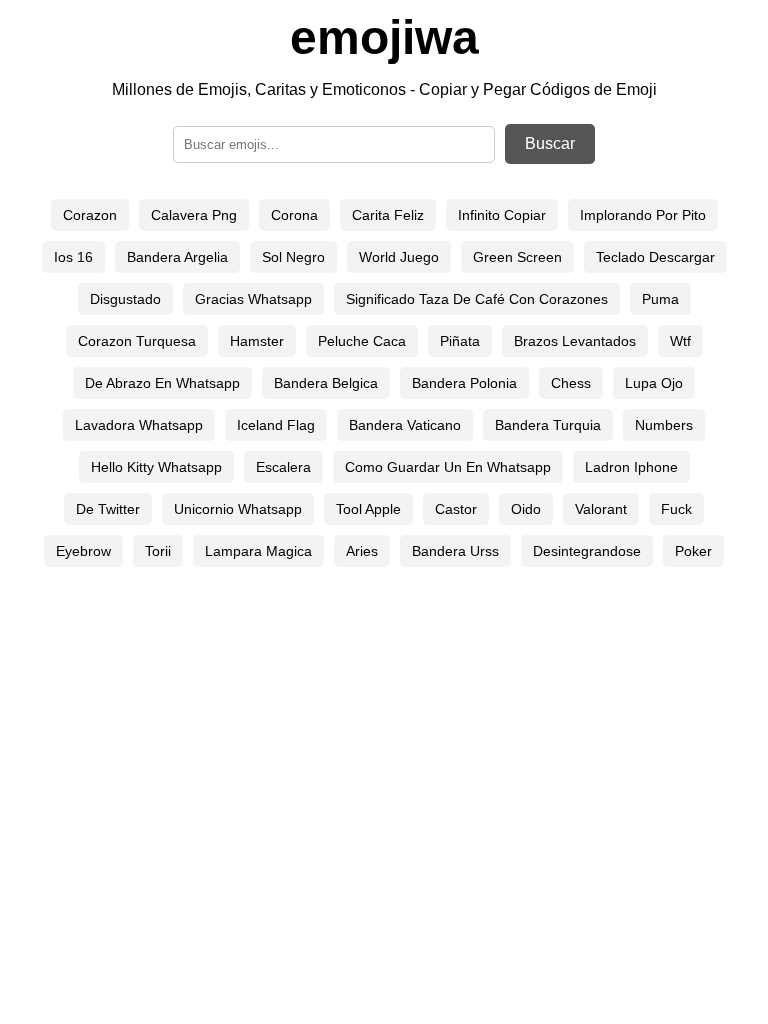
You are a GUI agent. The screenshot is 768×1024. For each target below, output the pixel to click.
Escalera (283, 467)
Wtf (680, 341)
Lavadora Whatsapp (139, 425)
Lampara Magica (258, 551)
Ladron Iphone (631, 467)
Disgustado (125, 299)
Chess (571, 383)
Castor (456, 509)
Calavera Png (194, 215)
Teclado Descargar (655, 257)
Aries (362, 551)
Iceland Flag (276, 425)
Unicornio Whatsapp (238, 509)
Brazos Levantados (575, 341)
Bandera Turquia (548, 425)
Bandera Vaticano (405, 425)
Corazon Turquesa (137, 341)
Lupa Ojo (654, 383)
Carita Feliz (388, 215)
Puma (660, 299)
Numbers (664, 425)
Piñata (460, 341)
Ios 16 (73, 257)
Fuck (676, 509)
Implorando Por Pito (643, 215)
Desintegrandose (587, 551)
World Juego (399, 257)
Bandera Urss (455, 551)
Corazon (90, 215)
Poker (693, 551)
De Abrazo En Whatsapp (162, 383)
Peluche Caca (362, 341)
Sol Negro (293, 257)
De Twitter (108, 509)
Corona (294, 215)
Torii (158, 551)
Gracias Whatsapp (253, 299)
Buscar (550, 143)
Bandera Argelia (177, 257)
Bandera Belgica (326, 383)
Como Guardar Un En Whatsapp (448, 467)
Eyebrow (83, 551)
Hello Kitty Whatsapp (156, 467)
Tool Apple (368, 509)
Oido (526, 509)
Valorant (601, 509)
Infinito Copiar (502, 215)
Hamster (257, 341)
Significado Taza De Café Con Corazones (477, 299)
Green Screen (517, 257)
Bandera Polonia (464, 383)
